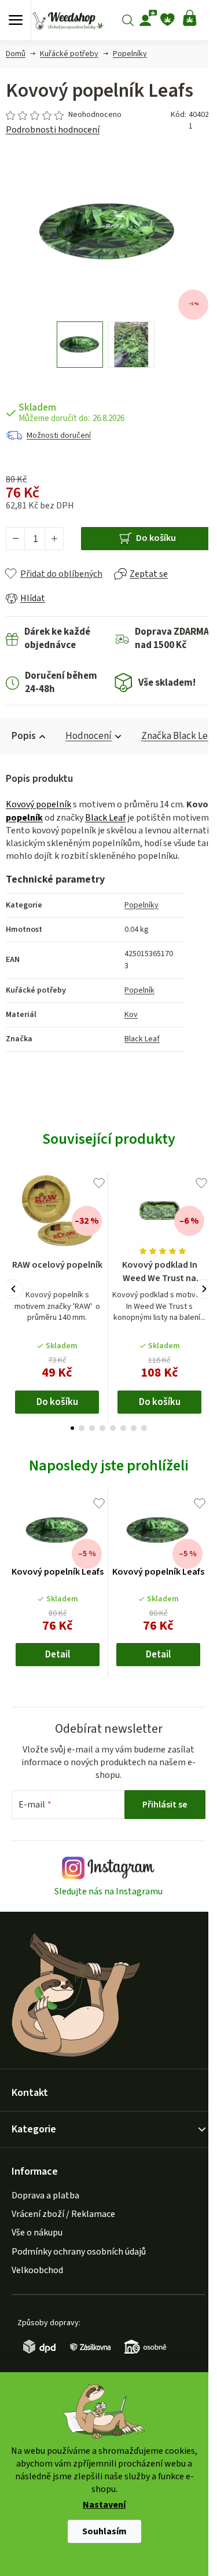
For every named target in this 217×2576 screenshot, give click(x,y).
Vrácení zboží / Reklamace (63, 2214)
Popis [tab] (24, 736)
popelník (24, 818)
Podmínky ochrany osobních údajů (79, 2252)
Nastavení (104, 2505)
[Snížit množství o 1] (16, 539)
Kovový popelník (38, 804)
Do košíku (156, 538)
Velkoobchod (37, 2270)
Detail (58, 1655)
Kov (131, 1015)
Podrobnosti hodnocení (53, 130)
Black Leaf (105, 818)
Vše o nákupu (37, 2233)
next (204, 1289)
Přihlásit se (165, 1805)
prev (13, 1289)
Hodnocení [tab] (89, 736)
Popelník (139, 990)
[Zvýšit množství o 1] (54, 539)
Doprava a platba (45, 2196)
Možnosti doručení (59, 436)
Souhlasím (104, 2531)
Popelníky (141, 905)
